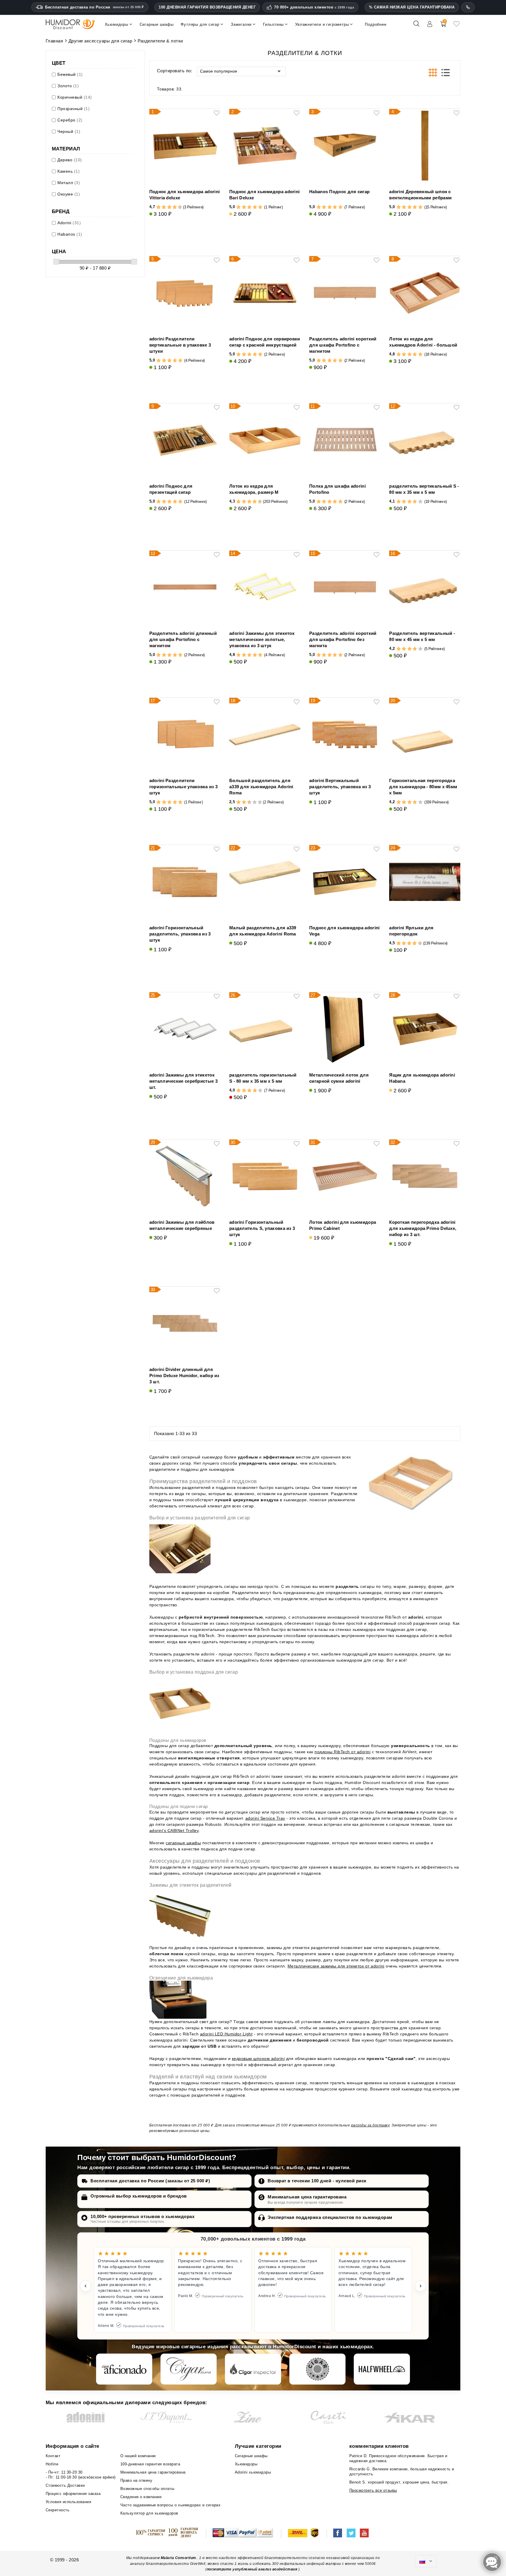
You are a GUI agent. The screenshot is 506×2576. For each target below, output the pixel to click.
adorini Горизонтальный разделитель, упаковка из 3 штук (180, 934)
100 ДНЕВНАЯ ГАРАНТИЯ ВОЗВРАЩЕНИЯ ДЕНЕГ (207, 7)
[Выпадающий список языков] (426, 2561)
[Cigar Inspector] (253, 2369)
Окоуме (69, 194)
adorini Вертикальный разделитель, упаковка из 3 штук (340, 787)
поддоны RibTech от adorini (342, 1752)
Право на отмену (136, 2480)
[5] (167, 207)
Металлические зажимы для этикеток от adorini (336, 1966)
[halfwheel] (382, 2369)
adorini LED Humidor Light (226, 2034)
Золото (68, 86)
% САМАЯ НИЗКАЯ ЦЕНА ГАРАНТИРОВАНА (412, 7)
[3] (161, 207)
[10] (260, 802)
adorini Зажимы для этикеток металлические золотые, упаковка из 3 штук (262, 639)
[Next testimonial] (420, 2286)
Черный (69, 131)
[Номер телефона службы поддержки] (468, 7)
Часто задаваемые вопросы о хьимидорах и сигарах (171, 2505)
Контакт (53, 2456)
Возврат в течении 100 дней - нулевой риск (317, 2181)
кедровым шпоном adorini (258, 2059)
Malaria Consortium (178, 2558)
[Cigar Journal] (189, 2369)
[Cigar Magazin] (317, 2369)
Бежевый (70, 74)
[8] (175, 207)
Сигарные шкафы (251, 2456)
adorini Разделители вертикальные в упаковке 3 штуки (180, 345)
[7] (172, 207)
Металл (69, 183)
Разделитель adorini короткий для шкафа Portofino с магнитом (343, 345)
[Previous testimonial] (86, 2286)
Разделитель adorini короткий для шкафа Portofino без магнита (343, 639)
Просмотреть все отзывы (373, 2490)
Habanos (70, 234)
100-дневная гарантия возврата (150, 2464)
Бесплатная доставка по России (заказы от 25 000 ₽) (150, 2181)
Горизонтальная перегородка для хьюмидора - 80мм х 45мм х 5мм (423, 787)
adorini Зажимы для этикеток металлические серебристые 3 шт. (183, 1081)
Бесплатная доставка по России (95, 7)
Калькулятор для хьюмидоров (149, 2513)
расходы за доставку (370, 2125)
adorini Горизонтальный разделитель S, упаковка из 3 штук (262, 1228)
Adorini (69, 223)
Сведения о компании (141, 2497)
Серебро (70, 120)
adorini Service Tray (265, 1818)
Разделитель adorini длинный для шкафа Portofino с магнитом (183, 639)
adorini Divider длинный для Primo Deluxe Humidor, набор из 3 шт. (184, 1376)
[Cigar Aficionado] (124, 2369)
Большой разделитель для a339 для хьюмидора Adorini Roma (261, 787)
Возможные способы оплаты (147, 2489)
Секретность (58, 2510)
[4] (164, 207)
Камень (69, 171)
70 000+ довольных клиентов (314, 7)
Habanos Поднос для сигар (339, 192)
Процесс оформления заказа (73, 2494)
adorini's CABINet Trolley (174, 1831)
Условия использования (69, 2502)
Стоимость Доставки (65, 2485)
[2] (159, 207)
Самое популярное (219, 71)
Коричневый (75, 97)
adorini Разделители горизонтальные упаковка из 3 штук (183, 787)
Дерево (70, 160)
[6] (169, 207)
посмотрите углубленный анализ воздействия (252, 2569)
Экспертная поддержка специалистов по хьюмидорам (330, 2217)
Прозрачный (73, 109)
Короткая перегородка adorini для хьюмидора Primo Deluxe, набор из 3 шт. (423, 1228)
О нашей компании (138, 2456)
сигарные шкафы (183, 1843)
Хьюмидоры (246, 2464)
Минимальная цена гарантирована (307, 2197)
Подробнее (376, 24)
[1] (156, 207)
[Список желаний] (457, 26)
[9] (177, 207)
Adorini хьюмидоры (253, 2472)
